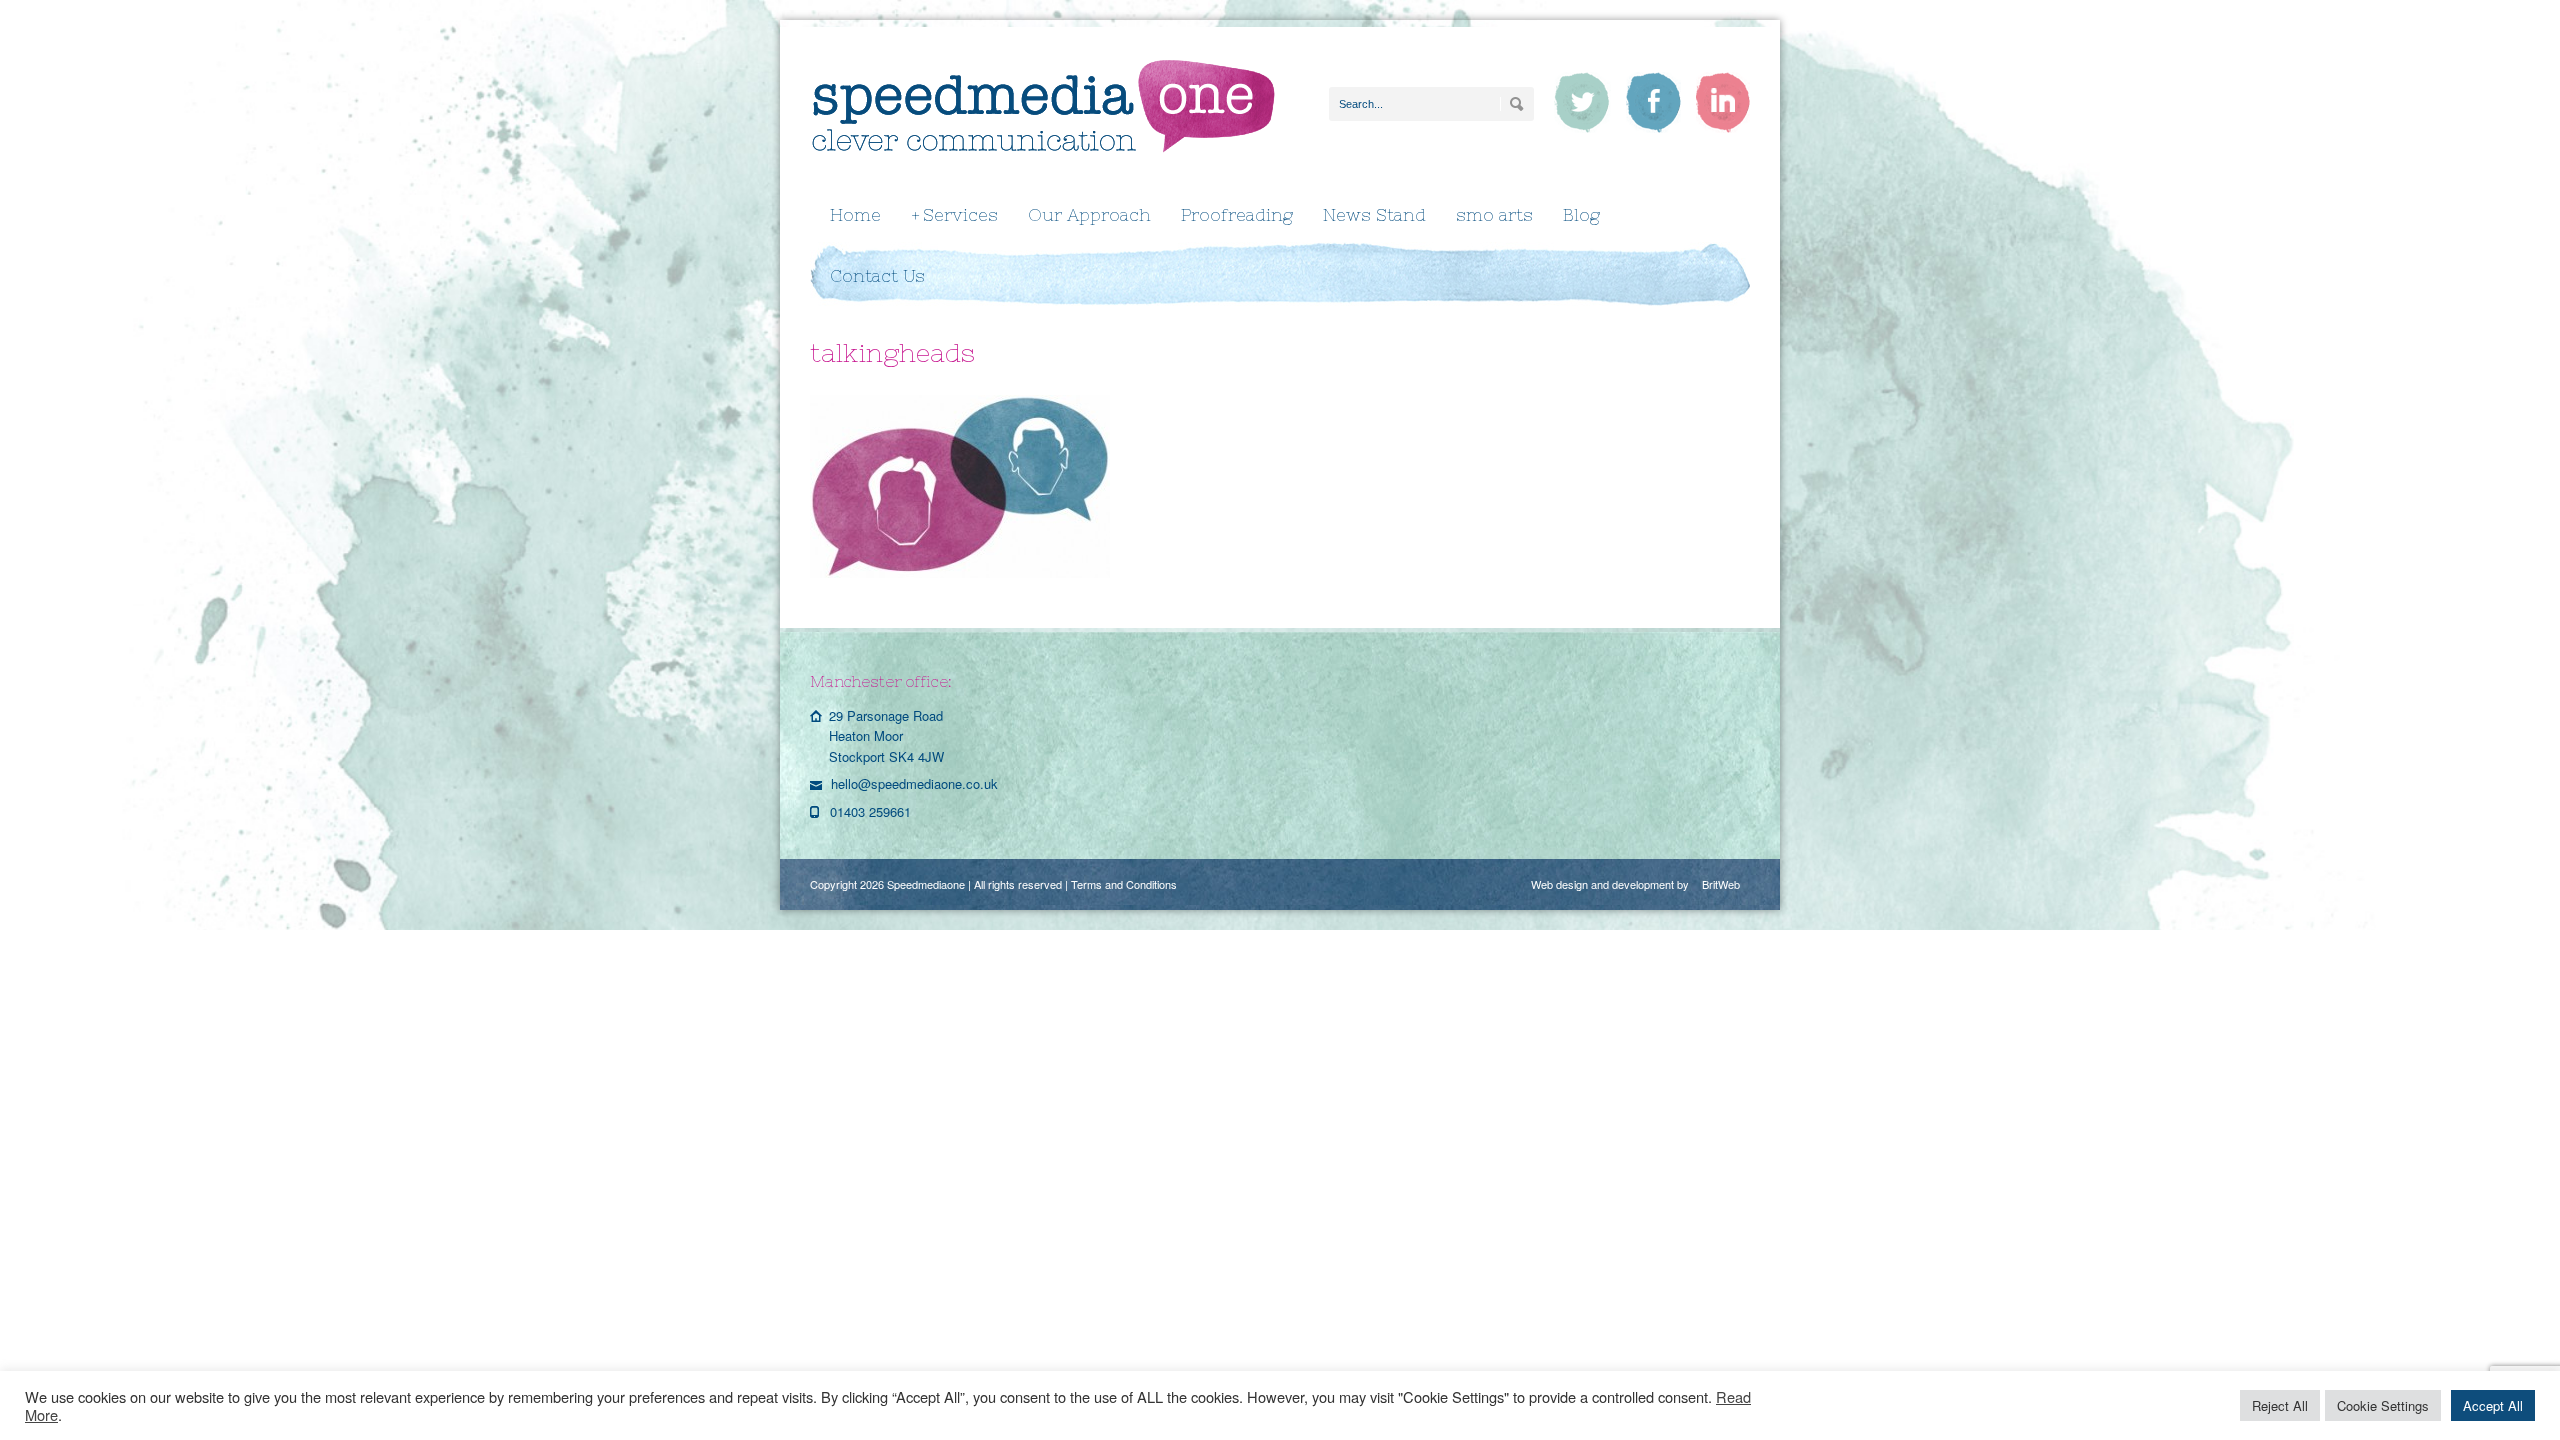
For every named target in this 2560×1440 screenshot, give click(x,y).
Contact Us (877, 276)
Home (855, 215)
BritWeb (1721, 884)
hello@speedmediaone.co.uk (914, 783)
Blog (1581, 215)
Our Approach (1089, 215)
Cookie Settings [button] (2383, 1405)
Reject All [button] (2280, 1405)
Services (954, 215)
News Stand (1374, 215)
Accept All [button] (2493, 1405)
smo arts (1494, 215)
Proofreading (1237, 215)
